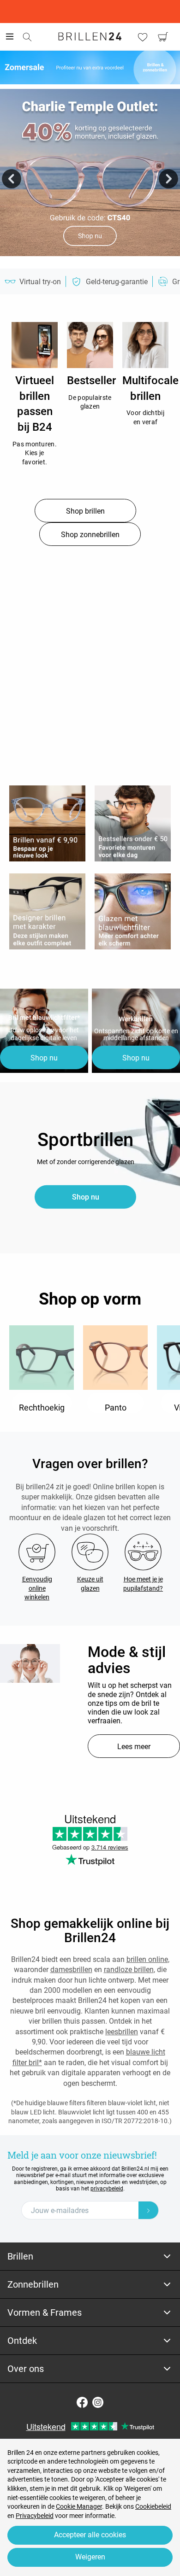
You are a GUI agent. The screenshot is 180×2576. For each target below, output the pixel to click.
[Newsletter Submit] (149, 2210)
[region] (35, 345)
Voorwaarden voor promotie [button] (90, 260)
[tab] (90, 2257)
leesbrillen (122, 2032)
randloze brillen (129, 1970)
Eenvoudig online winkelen (37, 1588)
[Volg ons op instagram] (98, 2402)
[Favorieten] (143, 37)
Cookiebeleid (153, 2506)
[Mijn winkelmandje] (163, 37)
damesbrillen (71, 1970)
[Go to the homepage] (90, 36)
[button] (12, 179)
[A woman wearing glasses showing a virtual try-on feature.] (30, 1663)
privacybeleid (107, 2189)
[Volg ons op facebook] (82, 2402)
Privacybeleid (35, 2516)
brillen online (147, 1959)
